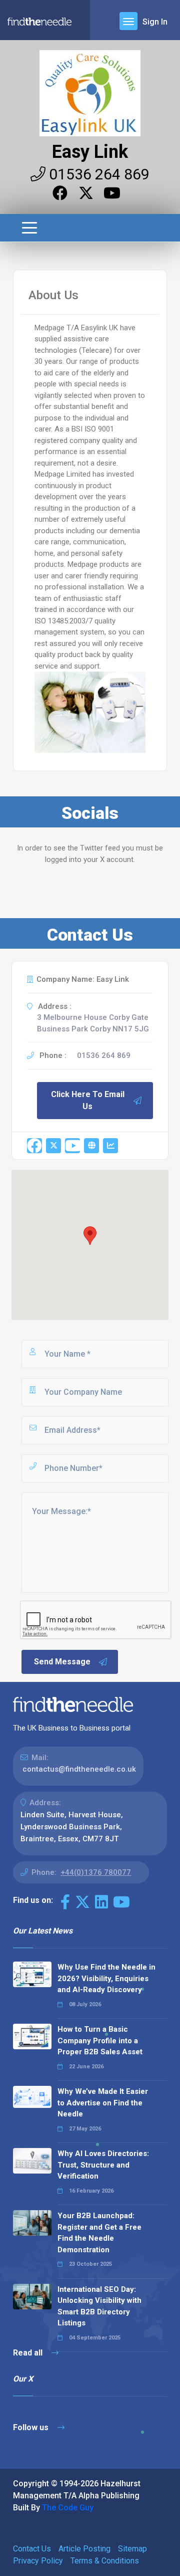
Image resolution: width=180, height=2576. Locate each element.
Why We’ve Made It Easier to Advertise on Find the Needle (103, 2103)
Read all (29, 2353)
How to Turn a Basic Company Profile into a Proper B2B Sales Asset (100, 2041)
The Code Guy (68, 2508)
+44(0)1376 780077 (96, 1872)
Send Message (62, 1662)
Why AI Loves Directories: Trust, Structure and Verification (103, 2165)
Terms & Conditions (105, 2561)
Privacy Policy (38, 2561)
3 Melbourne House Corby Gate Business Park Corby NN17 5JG (93, 1023)
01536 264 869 (97, 174)
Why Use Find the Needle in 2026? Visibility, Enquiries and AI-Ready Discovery (106, 1978)
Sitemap (132, 2549)
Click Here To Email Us (88, 1100)
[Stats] (110, 1146)
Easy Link (90, 152)
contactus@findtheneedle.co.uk (79, 1769)
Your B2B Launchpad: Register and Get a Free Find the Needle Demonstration (99, 2233)
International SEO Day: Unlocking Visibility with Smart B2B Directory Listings (99, 2306)
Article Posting (84, 2549)
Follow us (32, 2427)
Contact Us (32, 2549)
